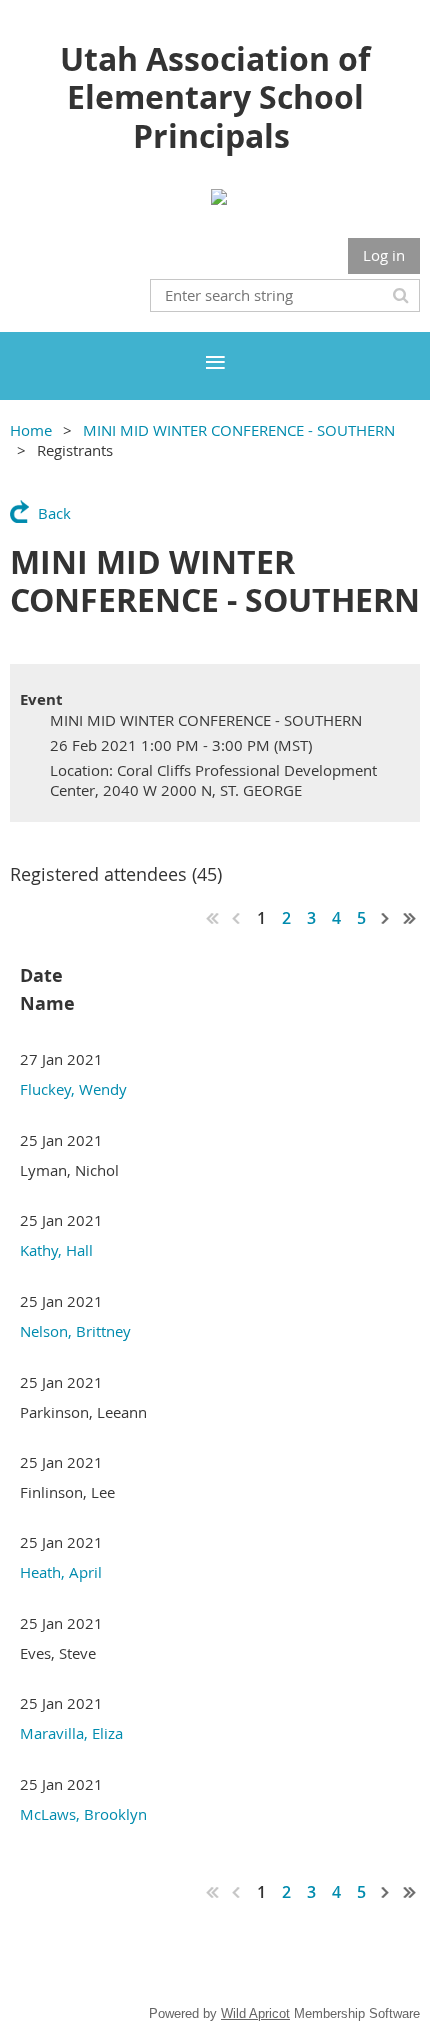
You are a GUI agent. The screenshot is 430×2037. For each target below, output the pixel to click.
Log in (384, 255)
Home (31, 430)
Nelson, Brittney (75, 1331)
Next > (386, 918)
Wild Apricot (255, 2013)
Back (54, 513)
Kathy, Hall (56, 1250)
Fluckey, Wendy (73, 1089)
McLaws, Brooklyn (83, 1814)
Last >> (410, 918)
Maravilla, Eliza (71, 1733)
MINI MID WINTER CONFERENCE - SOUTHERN (239, 430)
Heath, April (61, 1572)
